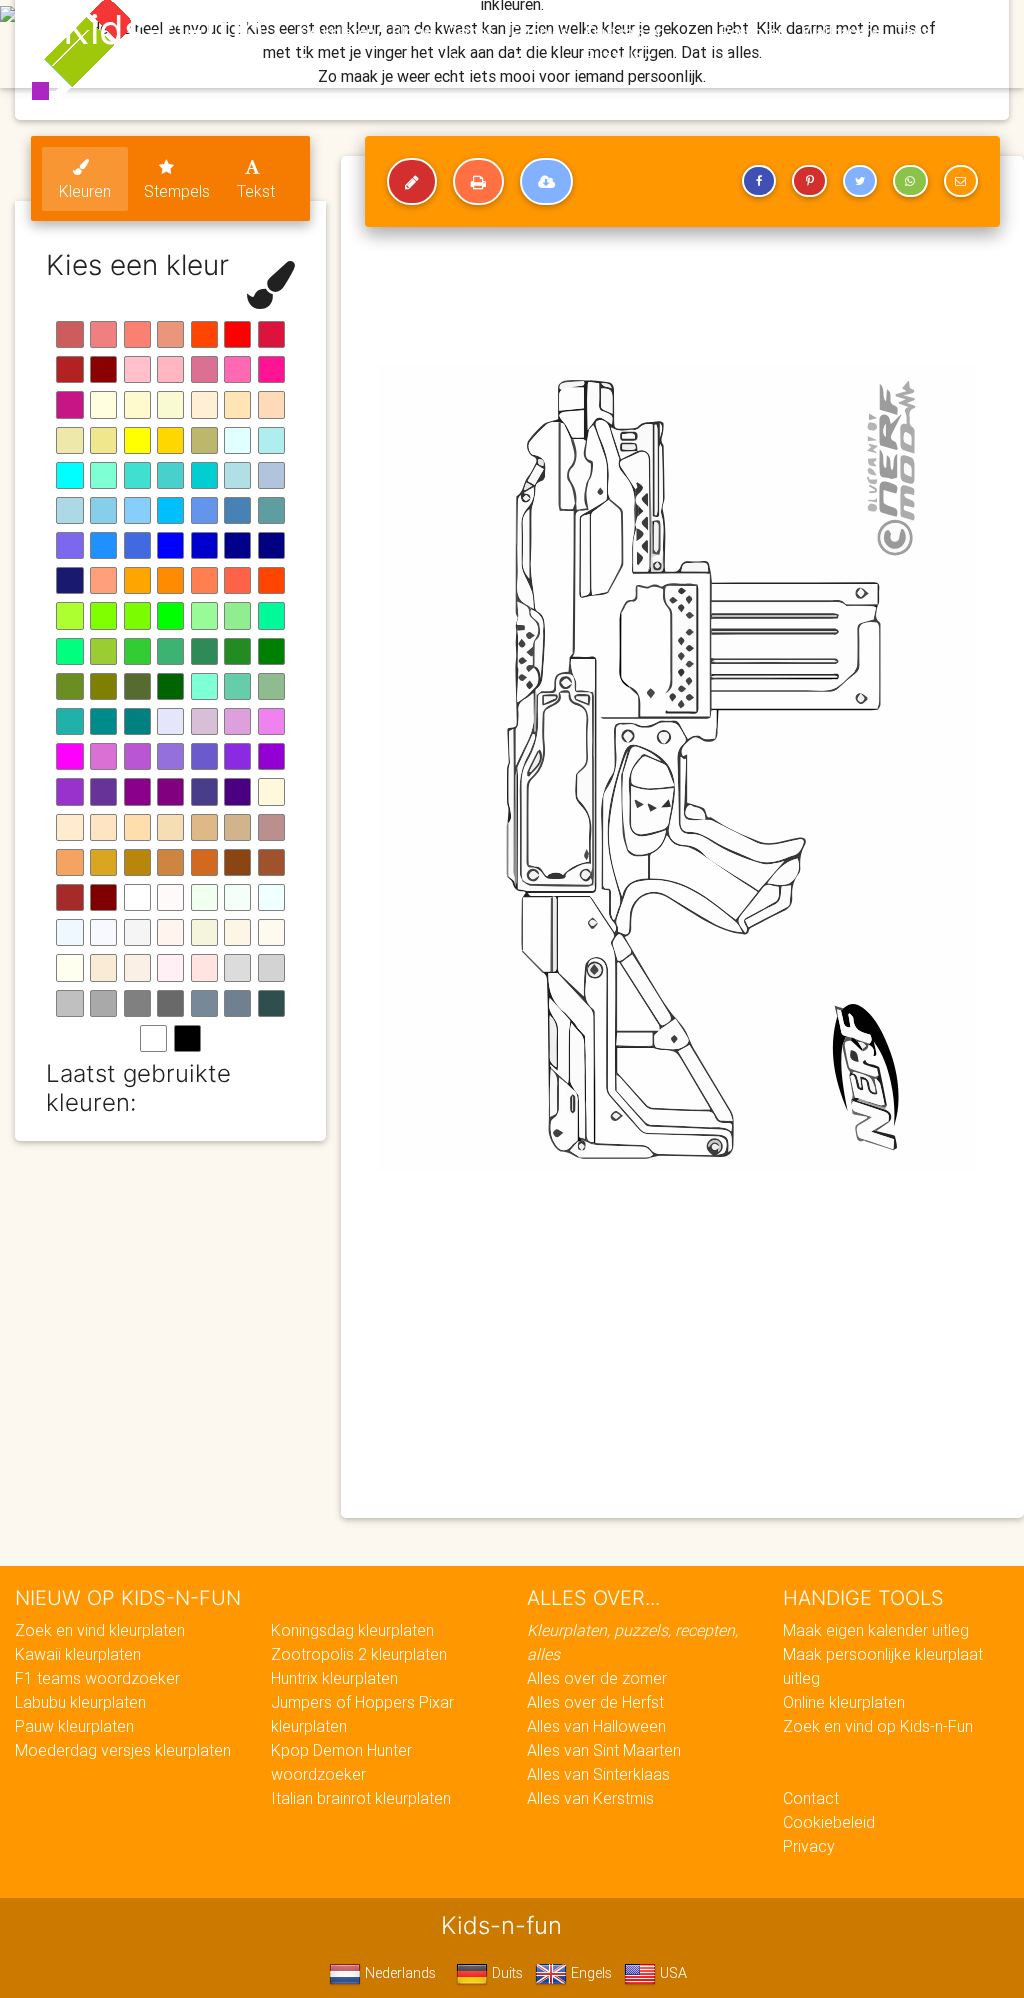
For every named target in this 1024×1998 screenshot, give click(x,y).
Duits (505, 1973)
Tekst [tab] (256, 191)
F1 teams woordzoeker (97, 1678)
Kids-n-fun (163, 30)
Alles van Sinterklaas (598, 1774)
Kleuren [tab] (85, 191)
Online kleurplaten (844, 1702)
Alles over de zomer (597, 1678)
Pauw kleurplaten (74, 1726)
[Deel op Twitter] (860, 181)
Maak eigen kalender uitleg (876, 1630)
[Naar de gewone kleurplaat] (412, 182)
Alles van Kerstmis (590, 1798)
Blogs (411, 32)
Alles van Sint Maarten (604, 1750)
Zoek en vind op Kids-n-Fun (878, 1726)
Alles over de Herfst (595, 1702)
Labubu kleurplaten (80, 1702)
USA (671, 1973)
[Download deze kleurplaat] (546, 182)
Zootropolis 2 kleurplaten (359, 1654)
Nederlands (398, 1973)
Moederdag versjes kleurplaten (123, 1750)
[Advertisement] (682, 1358)
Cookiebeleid (829, 1822)
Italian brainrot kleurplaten (361, 1798)
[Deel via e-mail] (961, 181)
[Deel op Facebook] (759, 181)
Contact (811, 1798)
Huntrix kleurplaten (334, 1678)
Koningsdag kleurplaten (352, 1630)
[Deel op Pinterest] (809, 181)
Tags (912, 32)
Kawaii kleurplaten (78, 1654)
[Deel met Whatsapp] (910, 181)
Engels (589, 1973)
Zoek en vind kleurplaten (100, 1630)
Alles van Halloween (596, 1726)
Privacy (809, 1846)
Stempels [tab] (177, 191)
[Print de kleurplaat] (478, 182)
